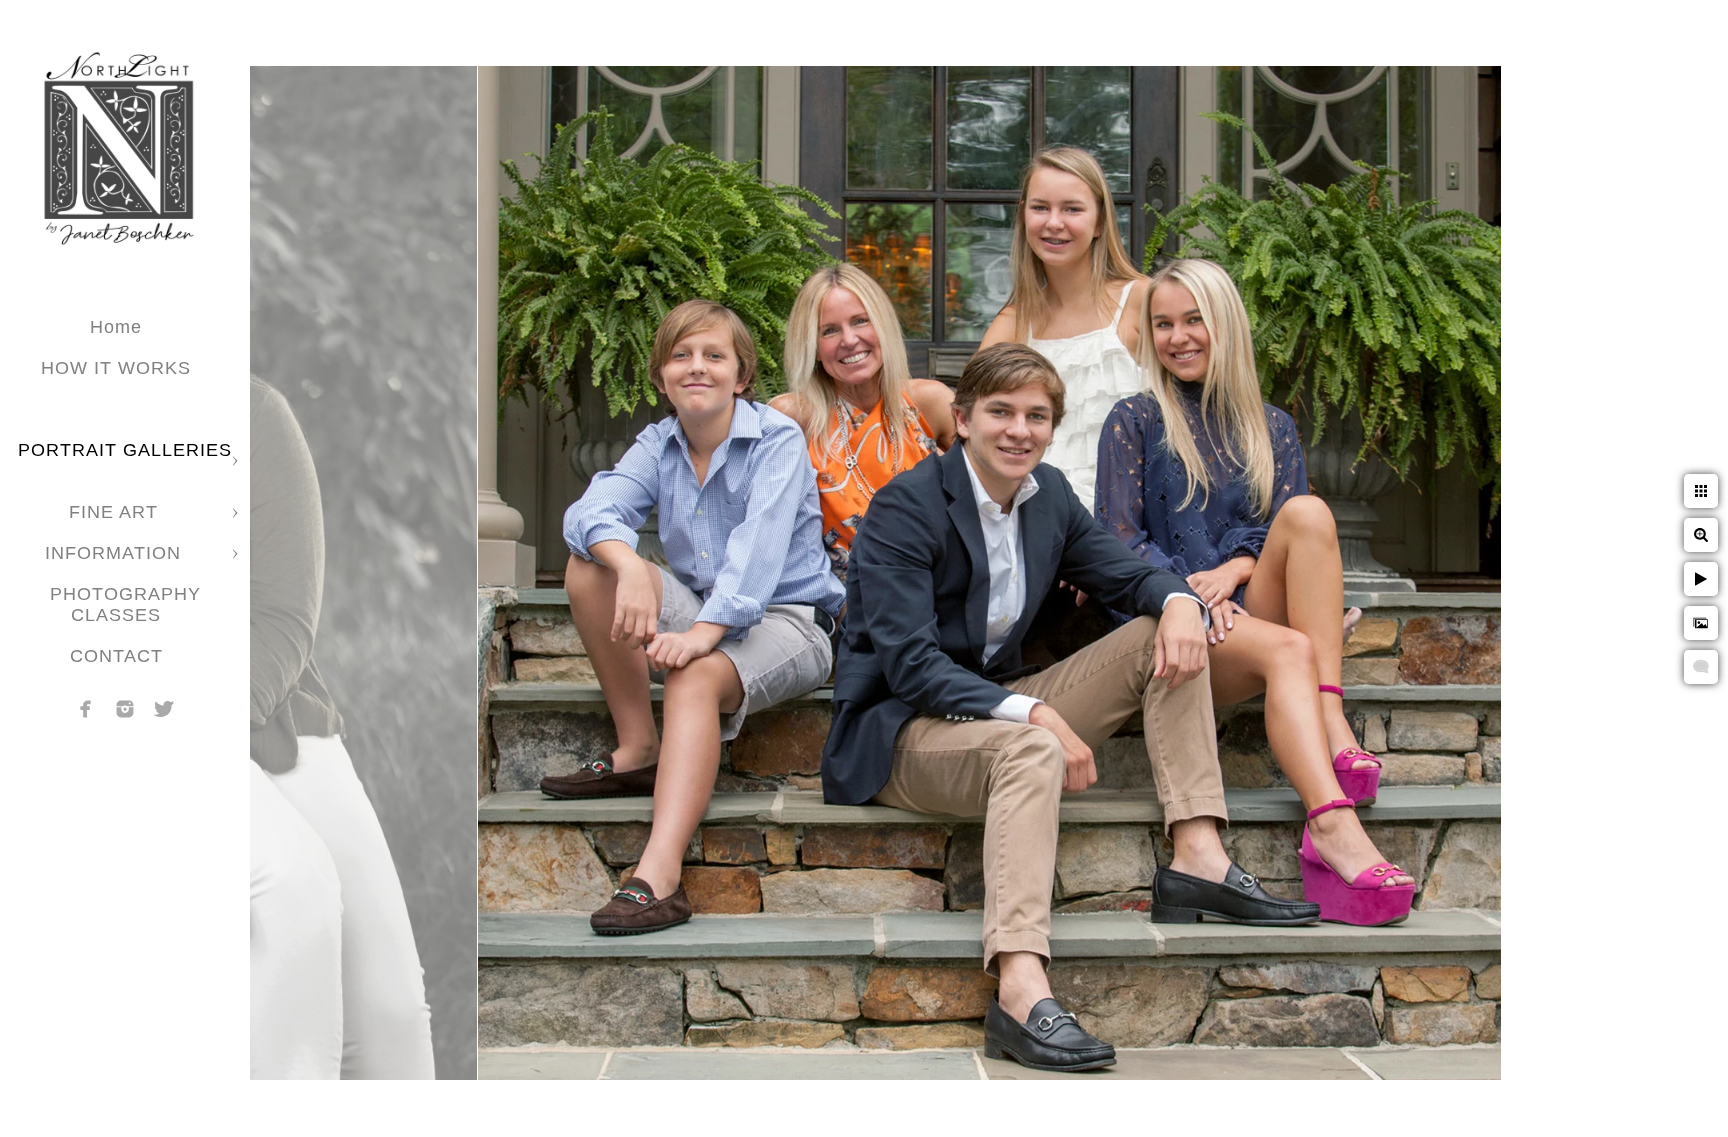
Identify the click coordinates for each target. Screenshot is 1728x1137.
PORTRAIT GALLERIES (125, 450)
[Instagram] (125, 709)
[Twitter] (164, 709)
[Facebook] (86, 709)
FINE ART (116, 512)
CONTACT (116, 656)
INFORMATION (116, 553)
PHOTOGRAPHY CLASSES (125, 604)
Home (116, 327)
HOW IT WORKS (116, 368)
